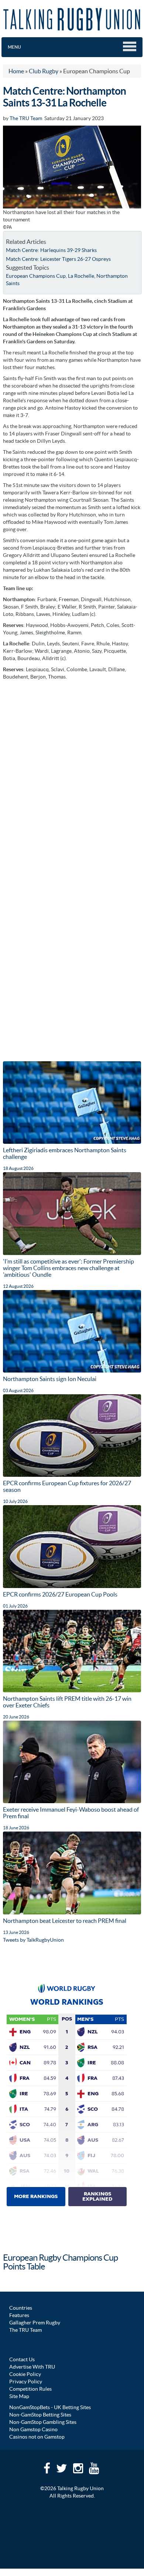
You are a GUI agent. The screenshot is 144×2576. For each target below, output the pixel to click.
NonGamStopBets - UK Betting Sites (50, 2407)
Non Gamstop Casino (33, 2429)
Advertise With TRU (32, 2367)
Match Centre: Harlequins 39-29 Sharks (51, 250)
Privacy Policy (26, 2382)
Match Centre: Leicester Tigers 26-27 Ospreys (58, 259)
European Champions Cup (36, 276)
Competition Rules (30, 2389)
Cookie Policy (25, 2374)
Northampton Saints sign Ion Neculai (50, 1379)
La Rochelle (81, 276)
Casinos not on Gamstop (37, 2437)
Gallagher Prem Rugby (35, 2323)
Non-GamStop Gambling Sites (43, 2422)
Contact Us (22, 2359)
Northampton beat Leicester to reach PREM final (65, 1921)
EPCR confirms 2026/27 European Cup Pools (60, 1594)
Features (19, 2315)
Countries (21, 2308)
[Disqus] (72, 776)
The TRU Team (26, 118)
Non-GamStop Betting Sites (40, 2415)
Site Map (19, 2396)
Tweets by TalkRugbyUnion (33, 1940)
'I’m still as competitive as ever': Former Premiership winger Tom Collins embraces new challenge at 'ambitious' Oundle (68, 1268)
